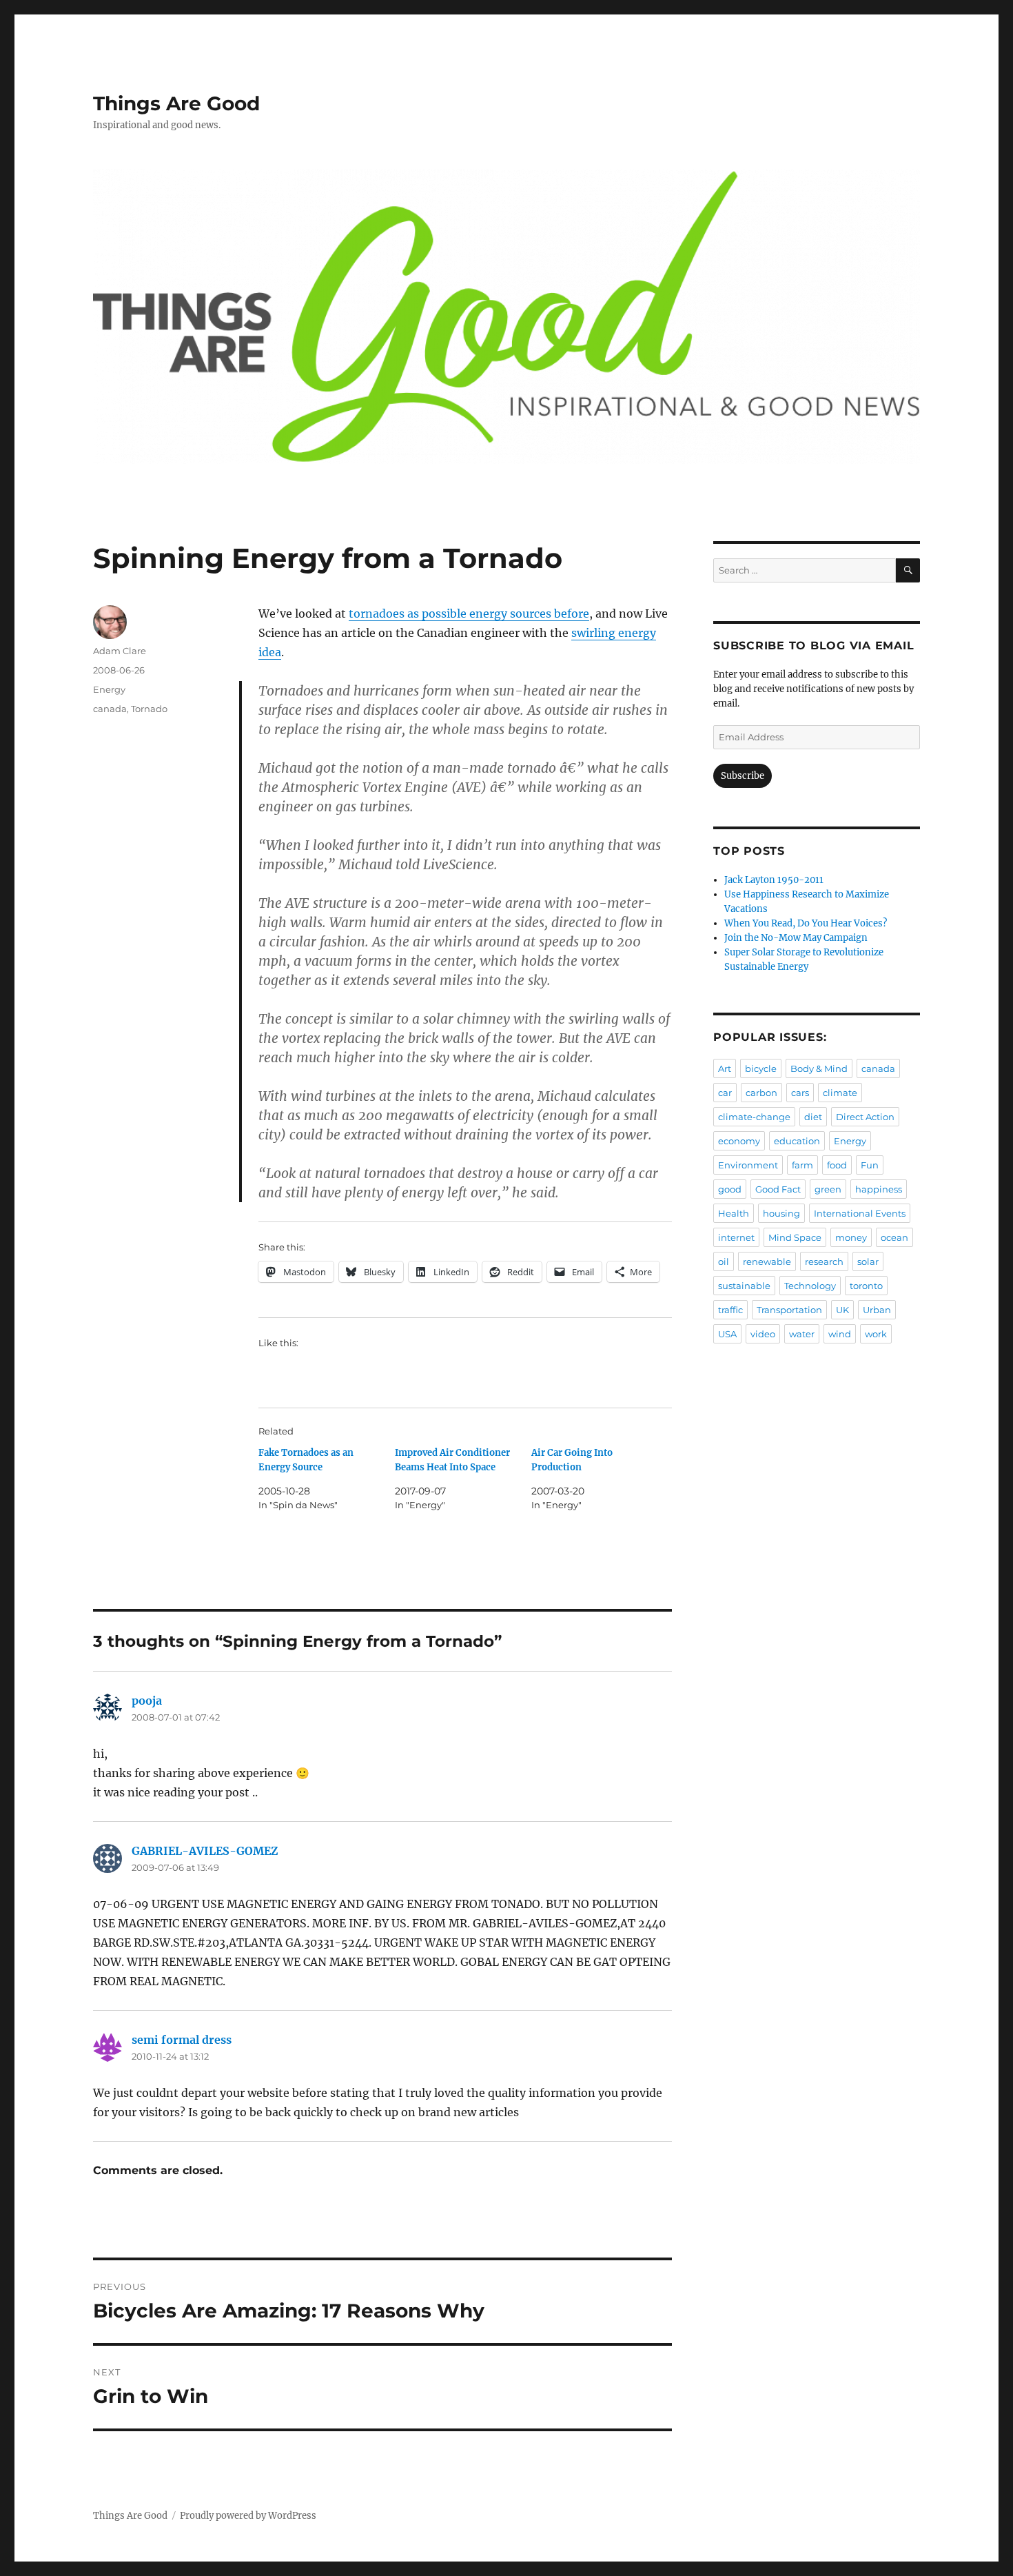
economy (739, 1141)
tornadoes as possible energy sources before (469, 613)
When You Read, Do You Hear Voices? (806, 923)
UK (842, 1310)
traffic (730, 1310)
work (876, 1334)
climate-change (754, 1117)
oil (724, 1261)
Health (734, 1213)
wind (840, 1334)
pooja (147, 1701)
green (828, 1189)
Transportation (789, 1310)
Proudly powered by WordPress (248, 2516)
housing (781, 1213)
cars (800, 1093)
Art (725, 1068)
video (763, 1334)
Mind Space (795, 1237)
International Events (860, 1213)
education (797, 1141)
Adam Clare (120, 651)
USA (727, 1334)
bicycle (761, 1068)
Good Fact (778, 1189)
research (824, 1261)
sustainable (744, 1286)
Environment (748, 1165)
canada (110, 709)
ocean (894, 1237)
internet (736, 1237)
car (725, 1093)
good (730, 1189)
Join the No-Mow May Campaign (796, 938)
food (837, 1165)
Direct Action (865, 1117)
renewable (767, 1261)
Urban (877, 1310)
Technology (810, 1286)
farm (802, 1165)
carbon (761, 1093)
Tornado (149, 709)
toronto (866, 1286)
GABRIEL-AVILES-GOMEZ (205, 1851)
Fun (870, 1165)
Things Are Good (176, 103)
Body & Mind (819, 1068)
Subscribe (743, 776)
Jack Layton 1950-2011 (774, 880)
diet (813, 1117)
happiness (879, 1189)
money (851, 1237)
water (802, 1334)
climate (840, 1093)
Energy (109, 689)
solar (868, 1261)
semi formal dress (182, 2040)
